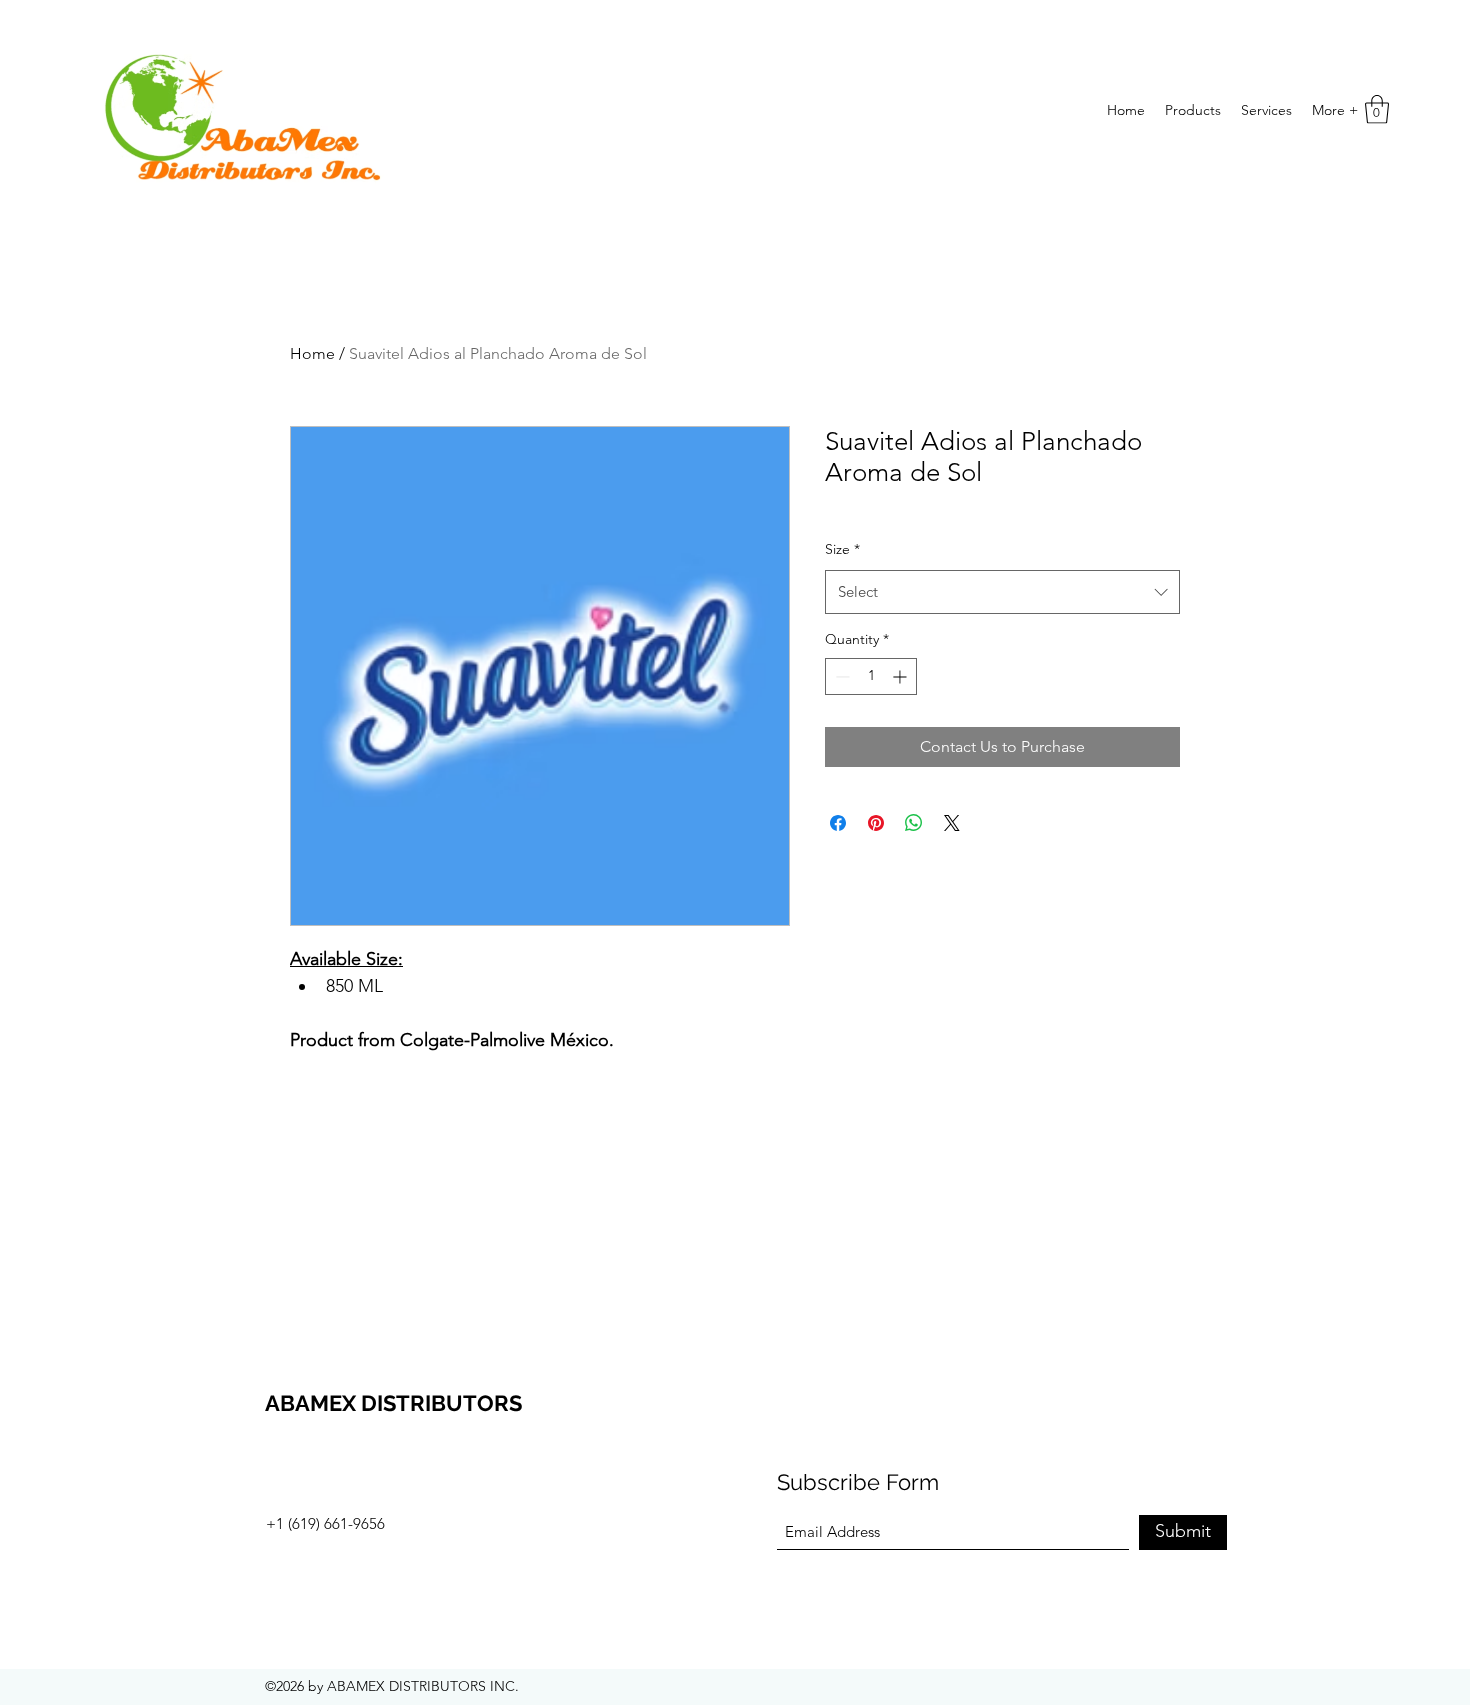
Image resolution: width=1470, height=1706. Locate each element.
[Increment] (901, 676)
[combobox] (1002, 592)
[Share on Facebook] (838, 823)
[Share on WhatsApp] (914, 823)
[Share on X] (952, 823)
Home (312, 353)
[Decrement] (840, 676)
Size (842, 549)
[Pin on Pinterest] (876, 823)
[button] (1377, 109)
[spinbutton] (871, 676)
